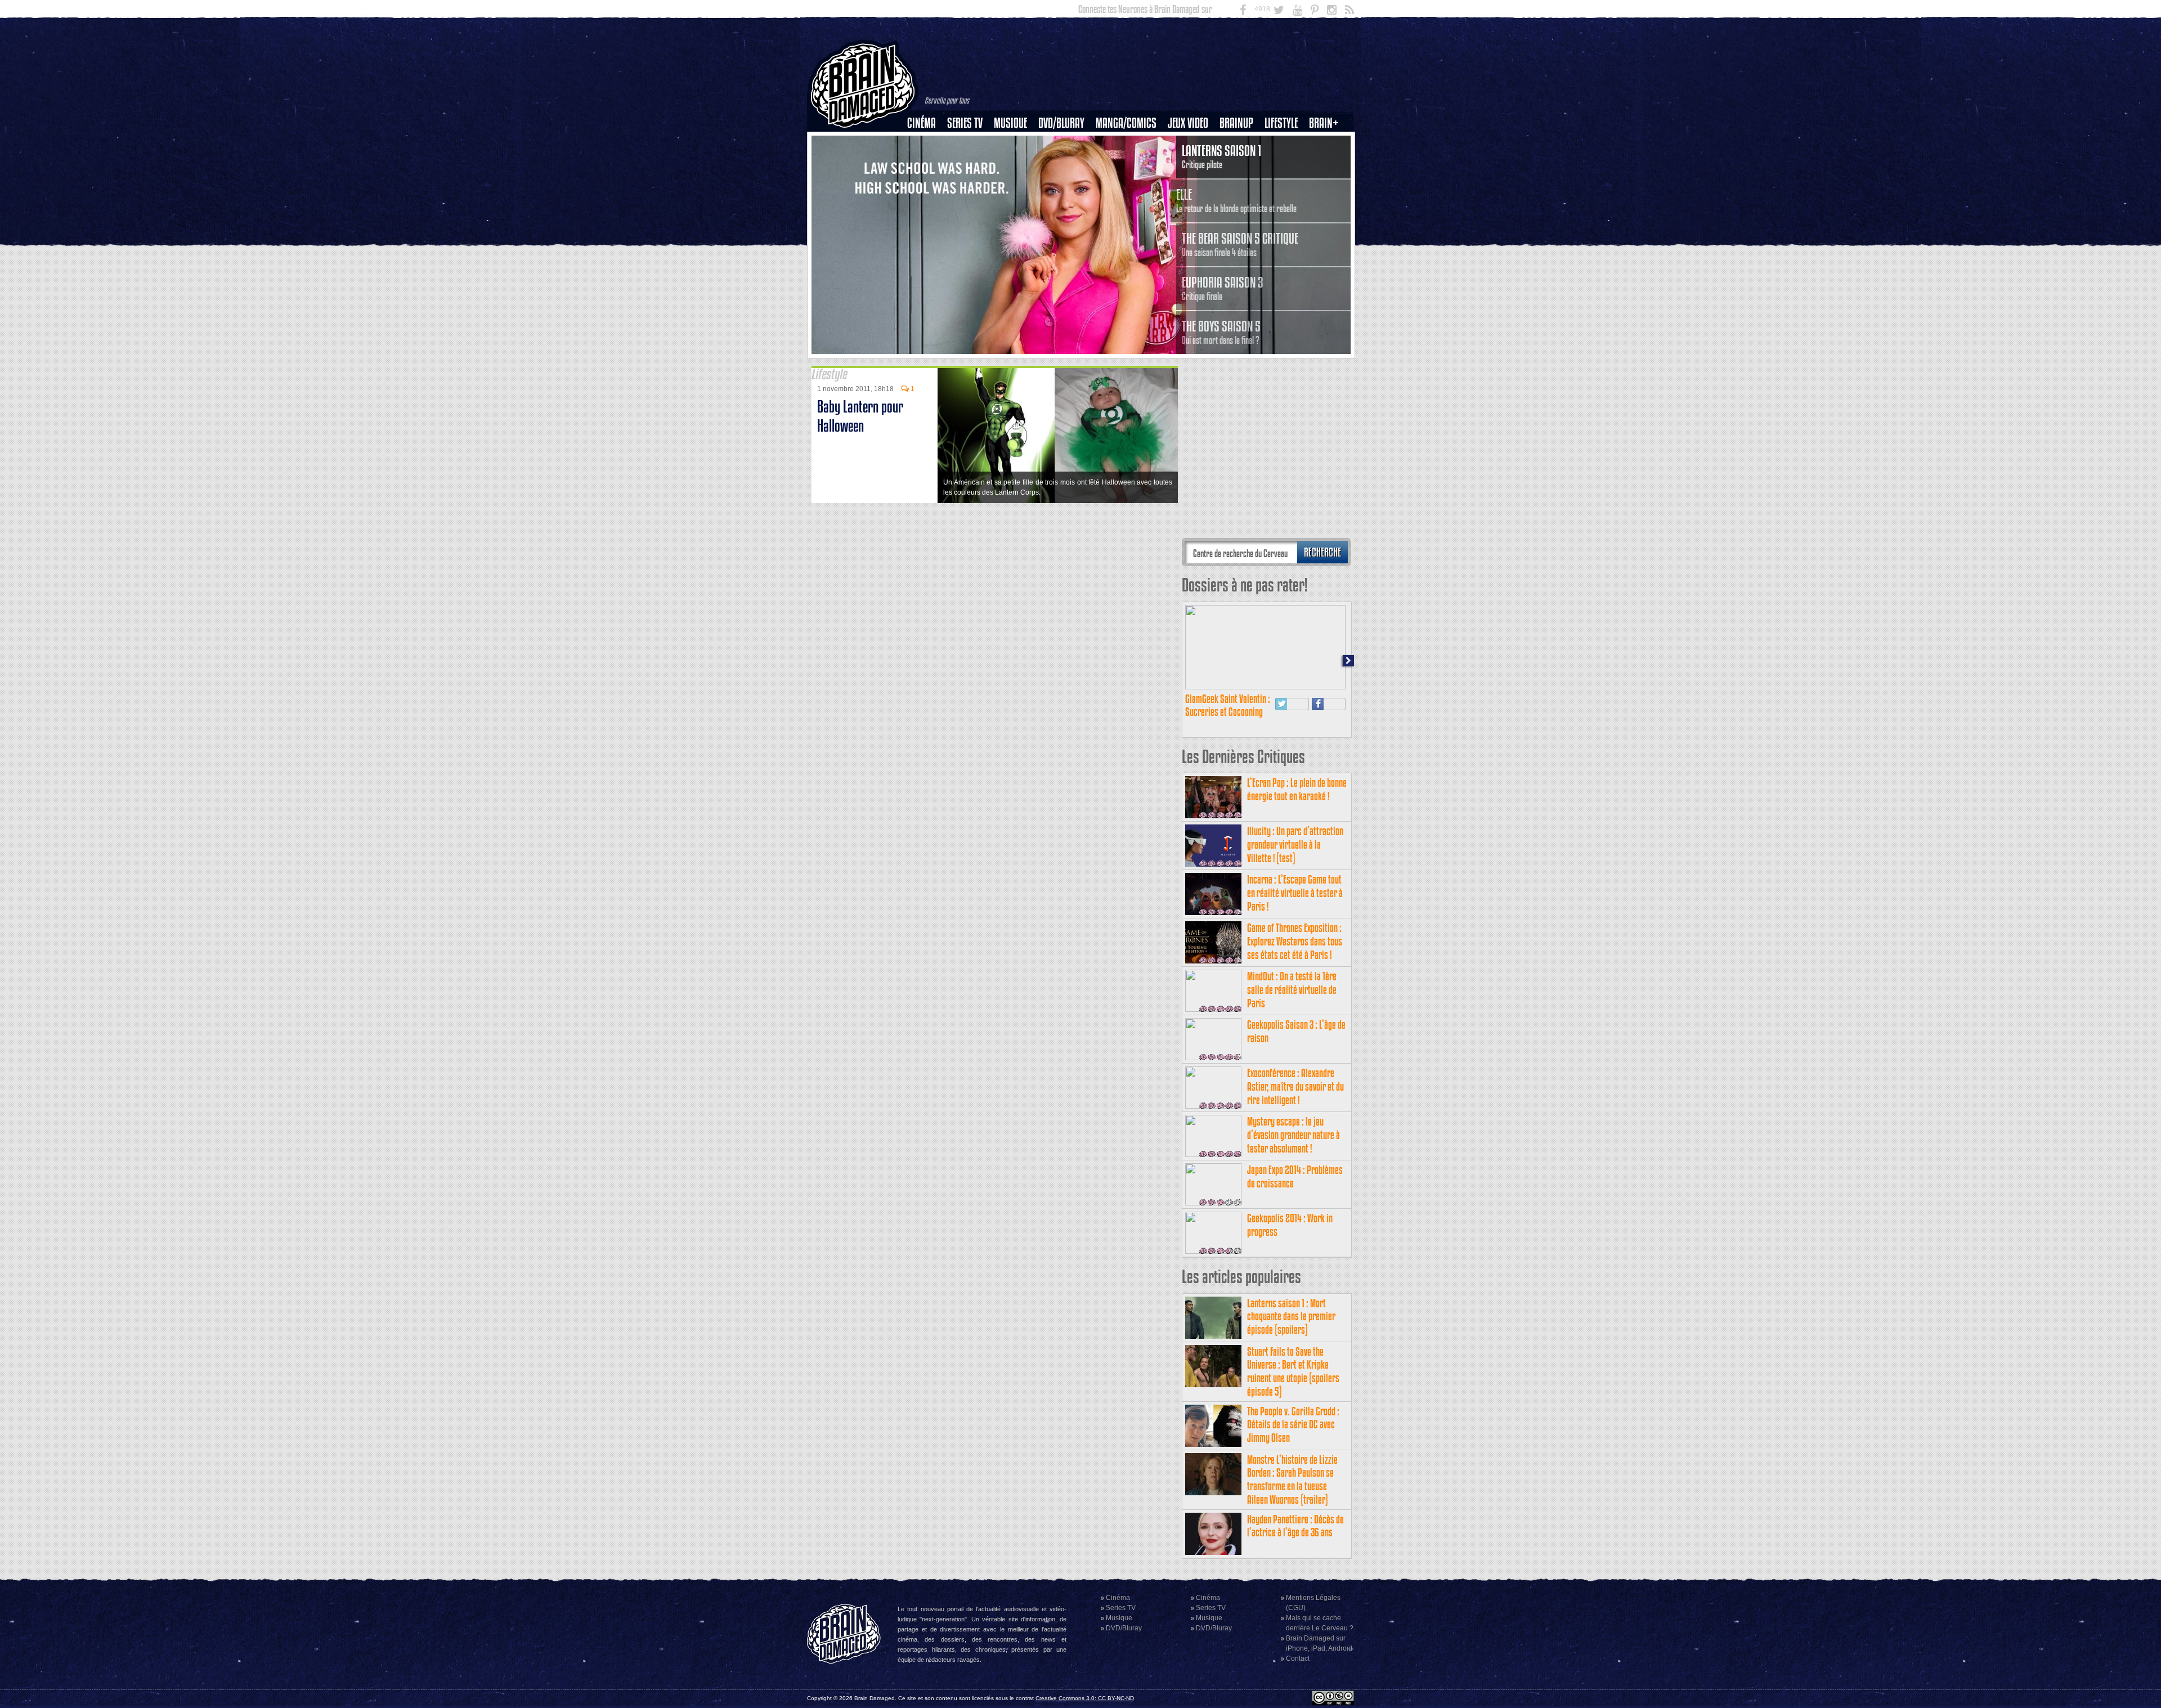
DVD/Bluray (1061, 123)
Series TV (965, 123)
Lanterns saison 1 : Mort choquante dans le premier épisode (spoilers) (1291, 1317)
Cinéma (922, 123)
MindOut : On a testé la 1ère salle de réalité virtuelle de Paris (1292, 990)
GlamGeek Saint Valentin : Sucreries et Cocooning (1228, 705)
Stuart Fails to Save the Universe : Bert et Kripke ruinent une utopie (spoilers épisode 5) (1293, 1371)
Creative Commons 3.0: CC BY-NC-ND (1085, 1698)
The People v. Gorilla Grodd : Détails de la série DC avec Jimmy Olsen (1293, 1425)
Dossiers (926, 162)
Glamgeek (1285, 162)
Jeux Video (1188, 123)
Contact (1298, 1658)
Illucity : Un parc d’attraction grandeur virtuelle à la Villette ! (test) (1295, 844)
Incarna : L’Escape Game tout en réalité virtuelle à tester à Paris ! (1295, 893)
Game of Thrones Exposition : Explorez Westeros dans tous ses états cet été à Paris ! (1295, 941)
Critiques (927, 142)
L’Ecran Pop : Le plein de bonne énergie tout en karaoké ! (1297, 789)
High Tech (1285, 181)
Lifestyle (1281, 123)
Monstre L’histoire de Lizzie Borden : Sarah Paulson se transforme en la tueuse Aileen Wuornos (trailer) (1292, 1480)
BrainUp (1236, 123)
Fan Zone (1328, 142)
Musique (1010, 123)
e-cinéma (926, 181)
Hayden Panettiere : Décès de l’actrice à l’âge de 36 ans (1295, 1526)
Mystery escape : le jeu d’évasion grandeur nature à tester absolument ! (1294, 1135)
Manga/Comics (1126, 123)
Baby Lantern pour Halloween (860, 416)
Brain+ (1324, 123)
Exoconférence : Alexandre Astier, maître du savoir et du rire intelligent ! (1295, 1086)
